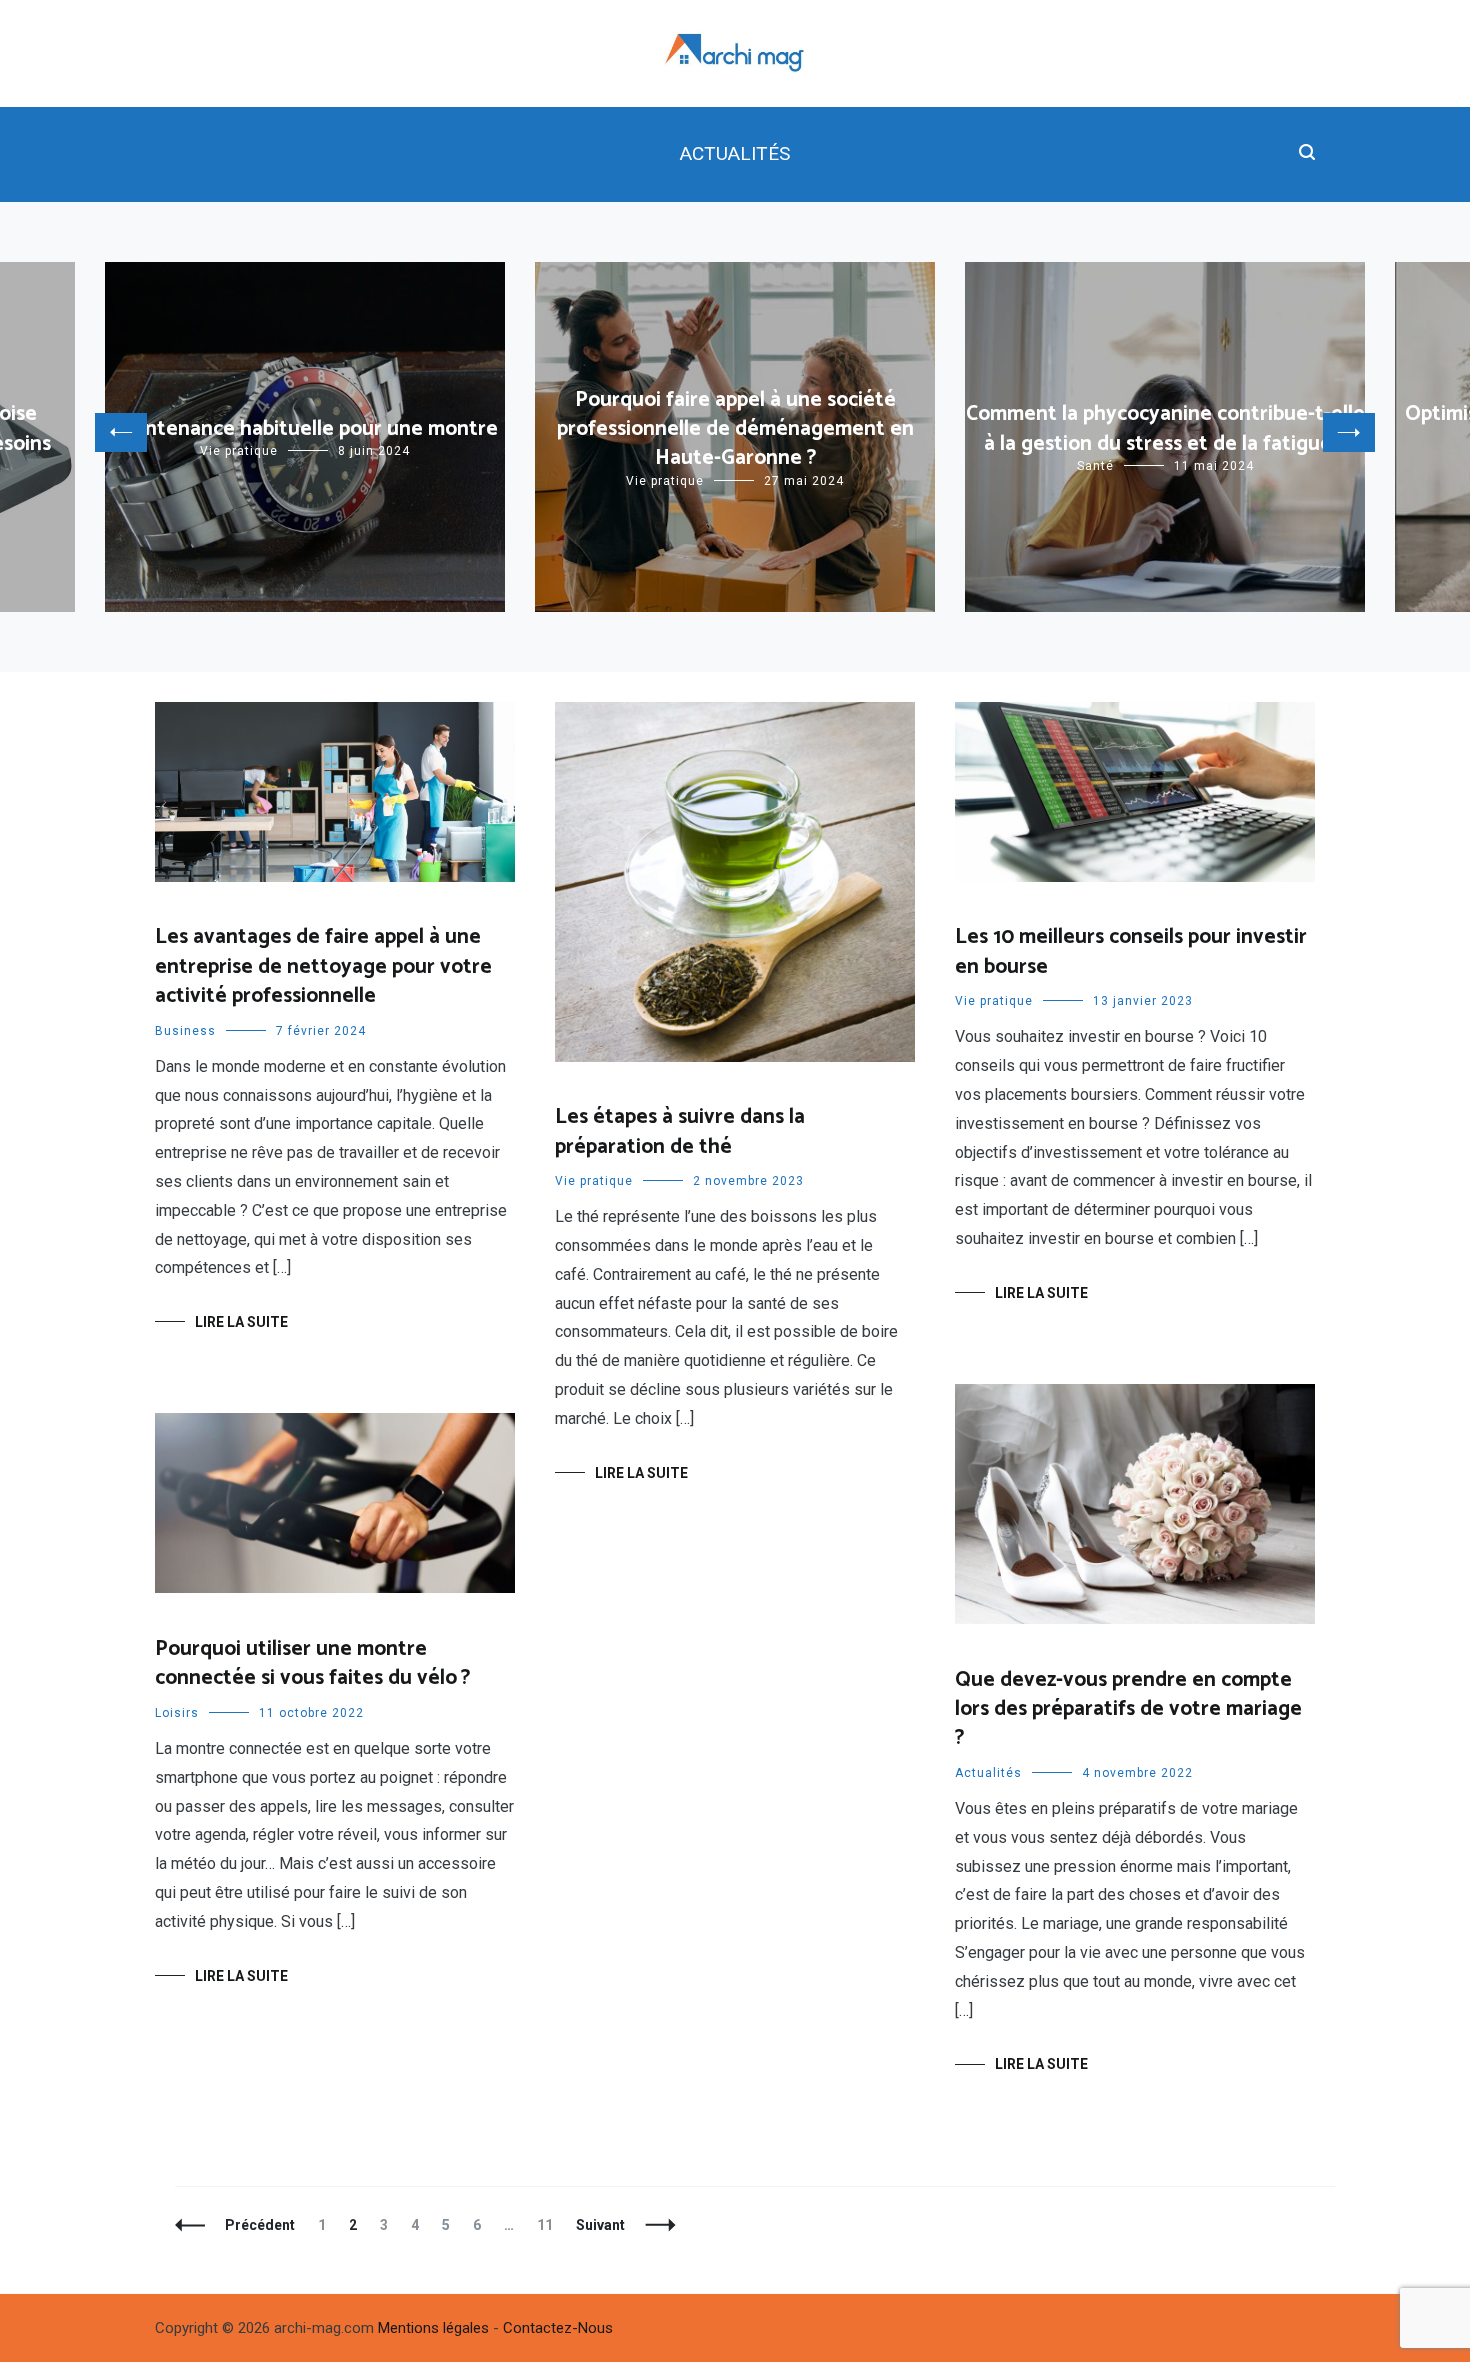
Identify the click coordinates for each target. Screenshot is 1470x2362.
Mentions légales (433, 2328)
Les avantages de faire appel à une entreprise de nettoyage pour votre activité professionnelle (323, 966)
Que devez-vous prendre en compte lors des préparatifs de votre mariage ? (1128, 1709)
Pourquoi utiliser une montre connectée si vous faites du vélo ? (312, 1663)
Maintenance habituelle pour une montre (305, 429)
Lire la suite (241, 1322)
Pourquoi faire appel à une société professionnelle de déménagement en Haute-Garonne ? (735, 429)
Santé (1095, 466)
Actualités (735, 153)
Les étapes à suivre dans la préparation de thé (680, 1131)
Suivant (600, 2225)
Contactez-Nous (558, 2328)
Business (185, 1031)
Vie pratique (239, 451)
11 (549, 2225)
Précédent (260, 2225)
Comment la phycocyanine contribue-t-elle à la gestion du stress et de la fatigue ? (1165, 428)
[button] (121, 432)
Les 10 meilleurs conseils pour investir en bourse (1131, 951)
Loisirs (177, 1713)
